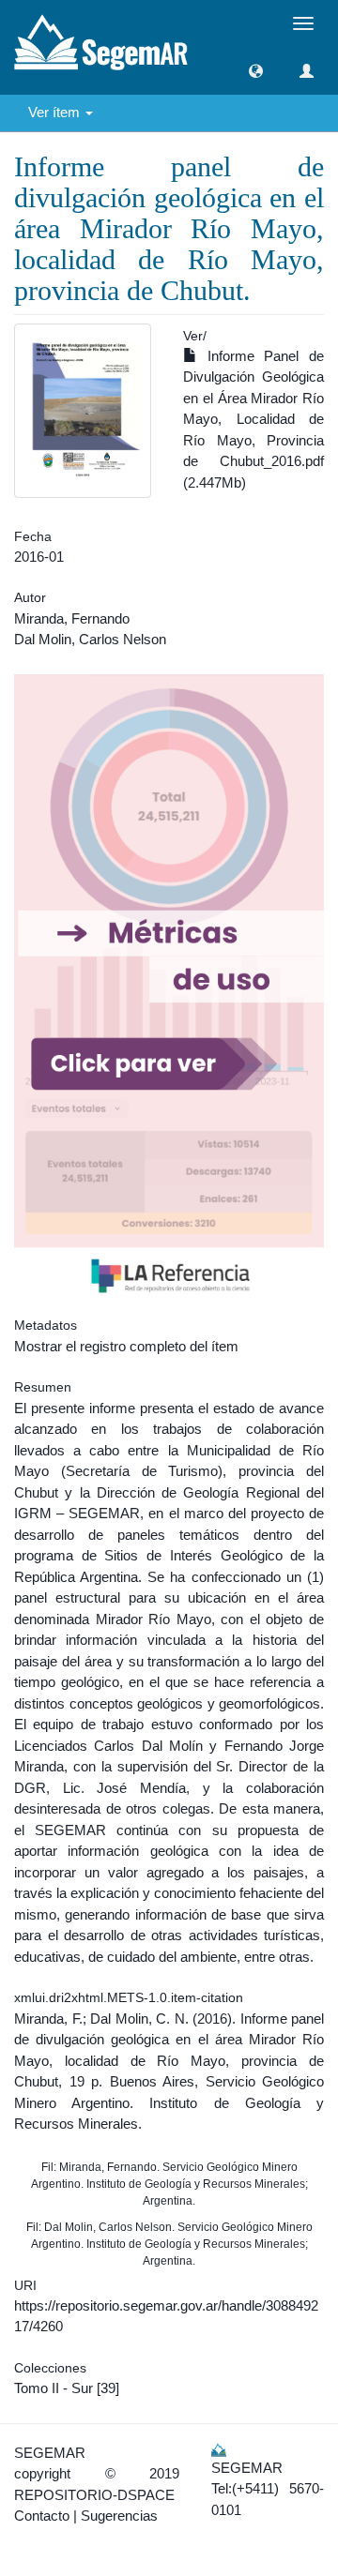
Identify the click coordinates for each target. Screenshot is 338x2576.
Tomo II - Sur (54, 2388)
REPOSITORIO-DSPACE (94, 2495)
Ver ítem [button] (56, 112)
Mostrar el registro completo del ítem (126, 1346)
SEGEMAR (50, 2453)
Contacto (42, 2516)
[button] (256, 71)
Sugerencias (119, 2516)
